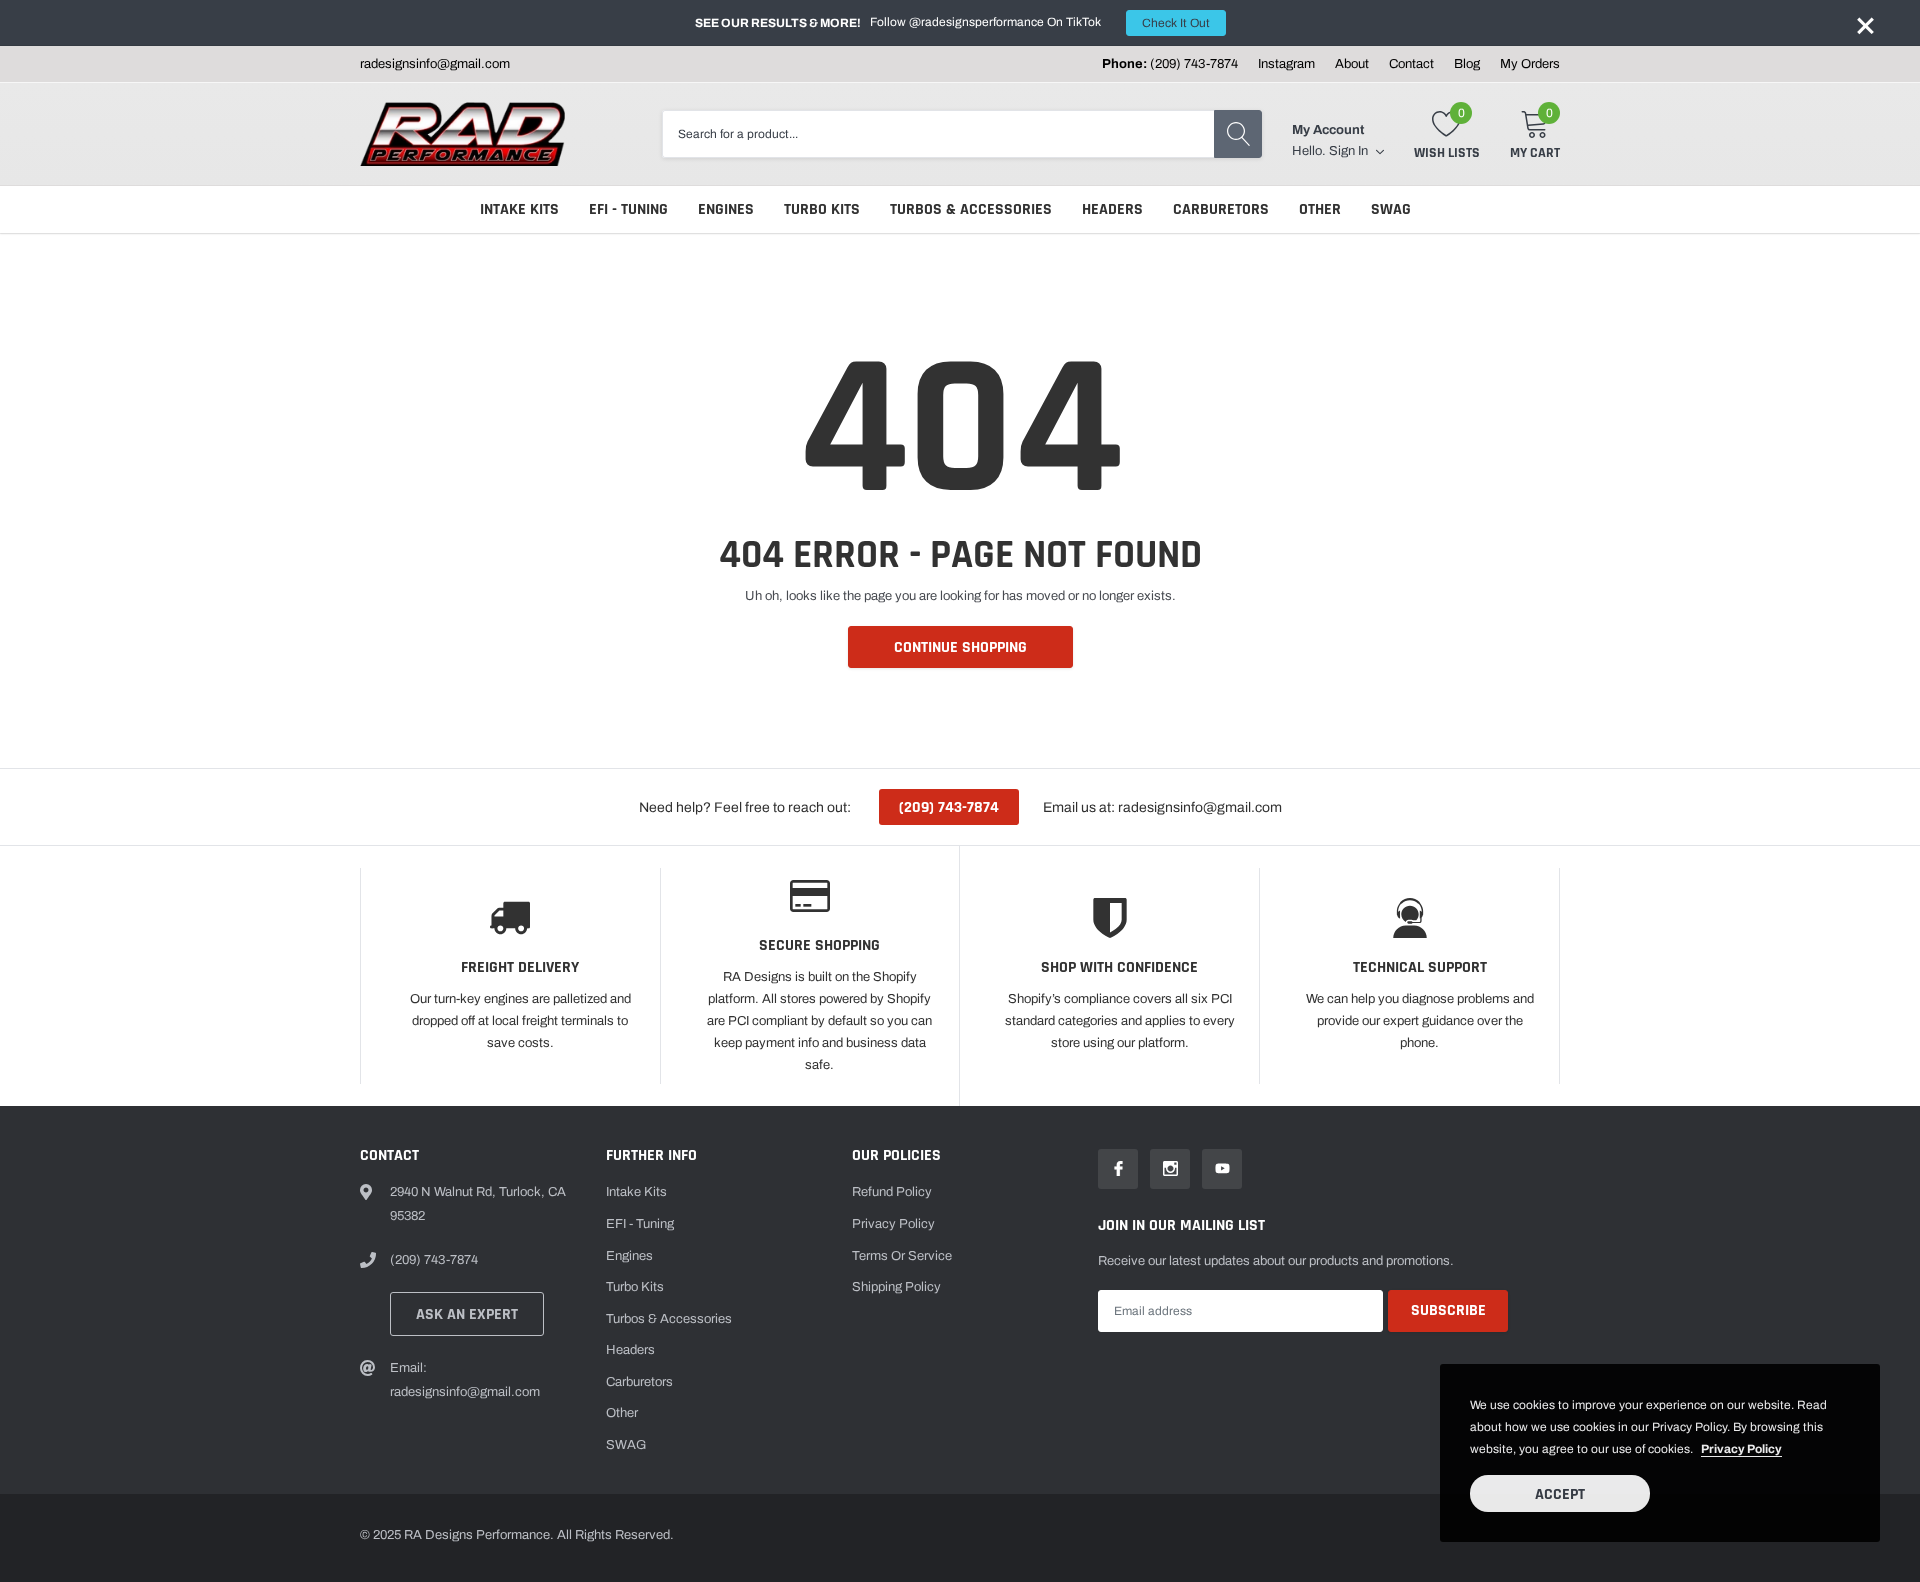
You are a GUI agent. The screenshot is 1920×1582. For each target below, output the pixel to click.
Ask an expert (467, 1314)
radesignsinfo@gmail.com (435, 64)
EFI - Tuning (628, 209)
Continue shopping (960, 647)
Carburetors (1221, 209)
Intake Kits (519, 209)
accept (1560, 1494)
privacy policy (1741, 1449)
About (1352, 64)
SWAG (1391, 209)
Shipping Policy (896, 1287)
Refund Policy (892, 1192)
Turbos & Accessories (971, 209)
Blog (1467, 64)
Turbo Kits (822, 209)
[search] (1238, 134)
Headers (1112, 209)
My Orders (1530, 64)
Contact (1411, 64)
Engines (726, 209)
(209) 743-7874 (1194, 64)
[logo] (462, 134)
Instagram (1286, 64)
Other (1320, 209)
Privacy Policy (893, 1224)
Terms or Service (902, 1256)
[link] (1118, 1169)
